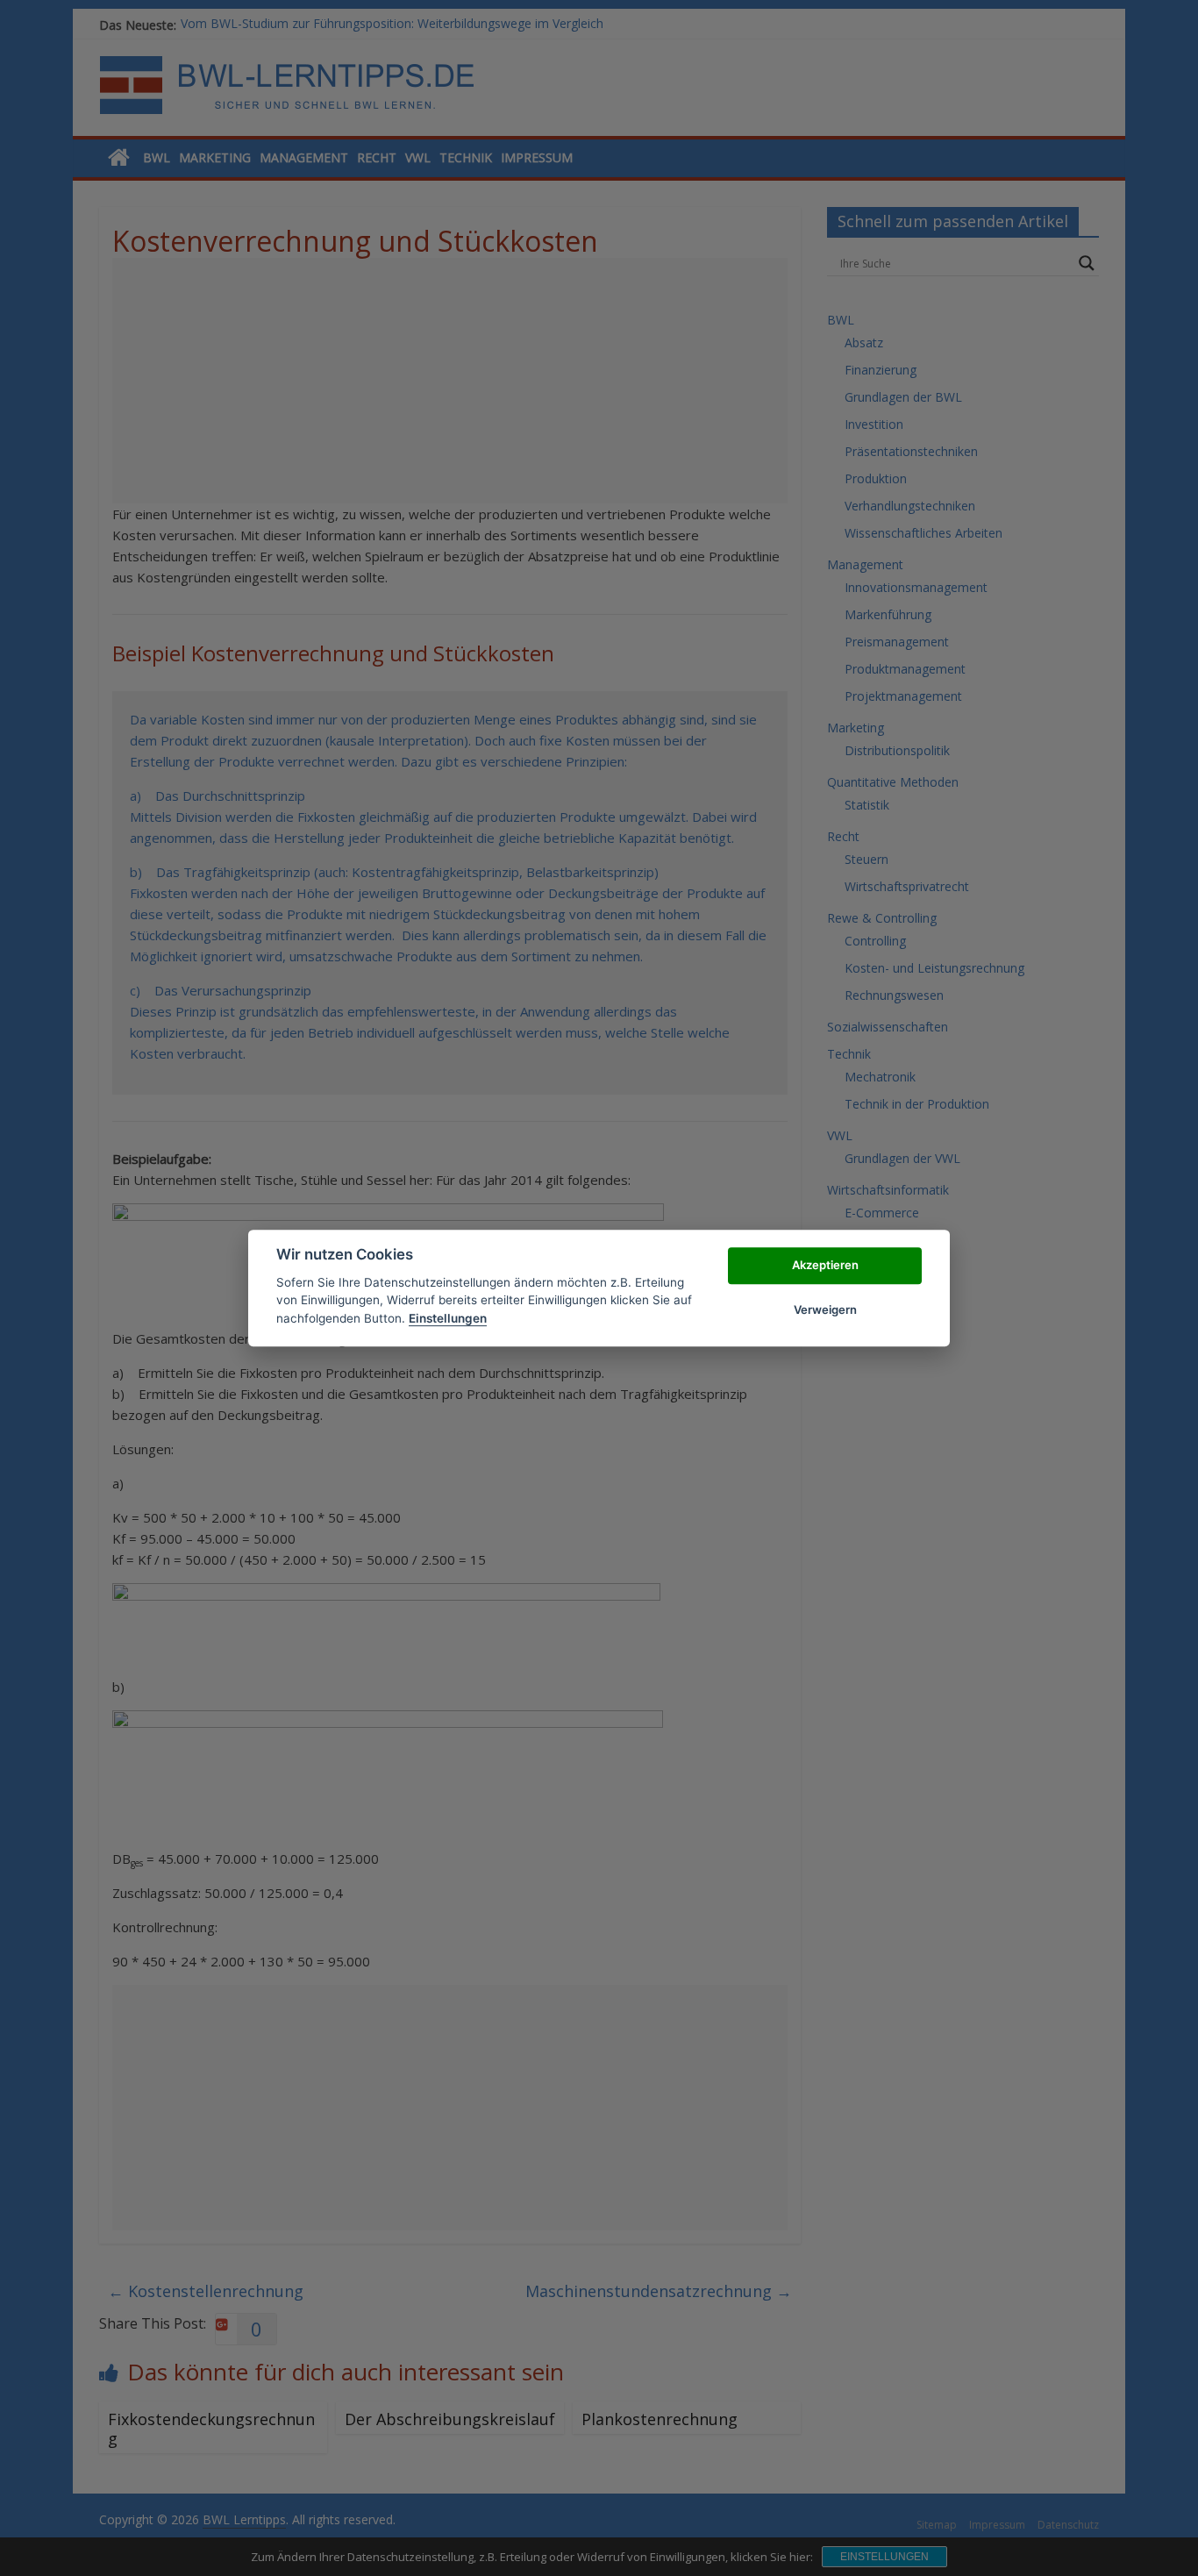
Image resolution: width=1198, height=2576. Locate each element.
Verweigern (825, 1309)
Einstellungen (448, 1318)
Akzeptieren (825, 1266)
